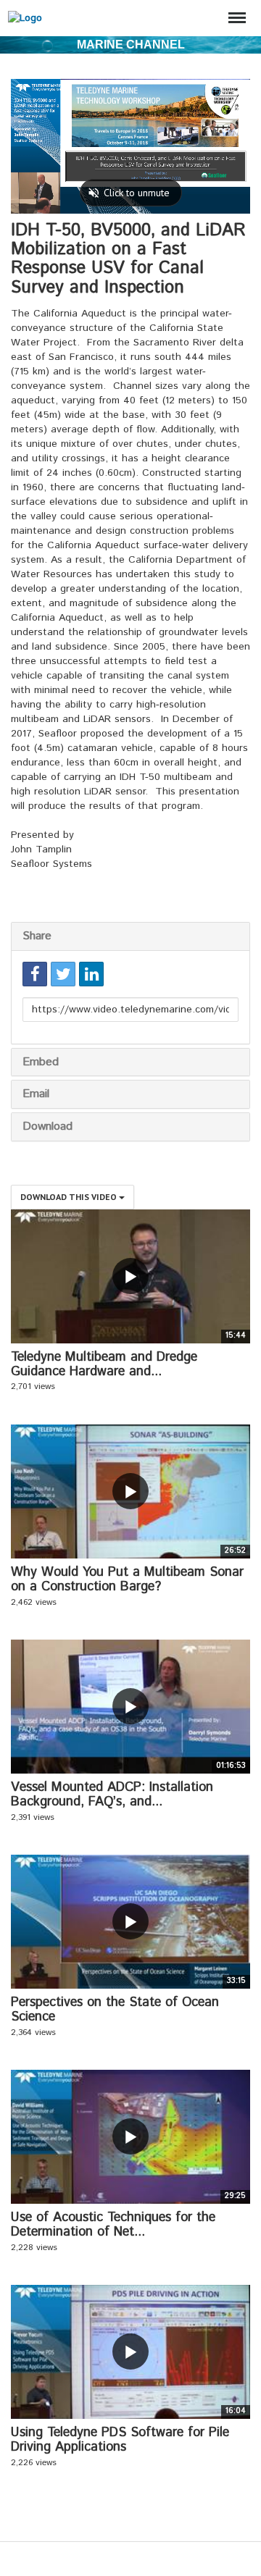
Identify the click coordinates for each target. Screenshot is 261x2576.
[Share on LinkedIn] (91, 974)
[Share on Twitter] (63, 974)
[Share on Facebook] (35, 974)
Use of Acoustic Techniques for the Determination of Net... (113, 2225)
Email (36, 1094)
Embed (41, 1062)
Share (37, 936)
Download (47, 1127)
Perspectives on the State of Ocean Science (115, 2010)
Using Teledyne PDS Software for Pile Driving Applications (120, 2440)
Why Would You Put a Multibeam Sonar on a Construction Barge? (127, 1579)
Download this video (70, 1197)
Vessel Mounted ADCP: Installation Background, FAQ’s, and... (112, 1795)
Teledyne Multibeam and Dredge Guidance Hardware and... (104, 1364)
